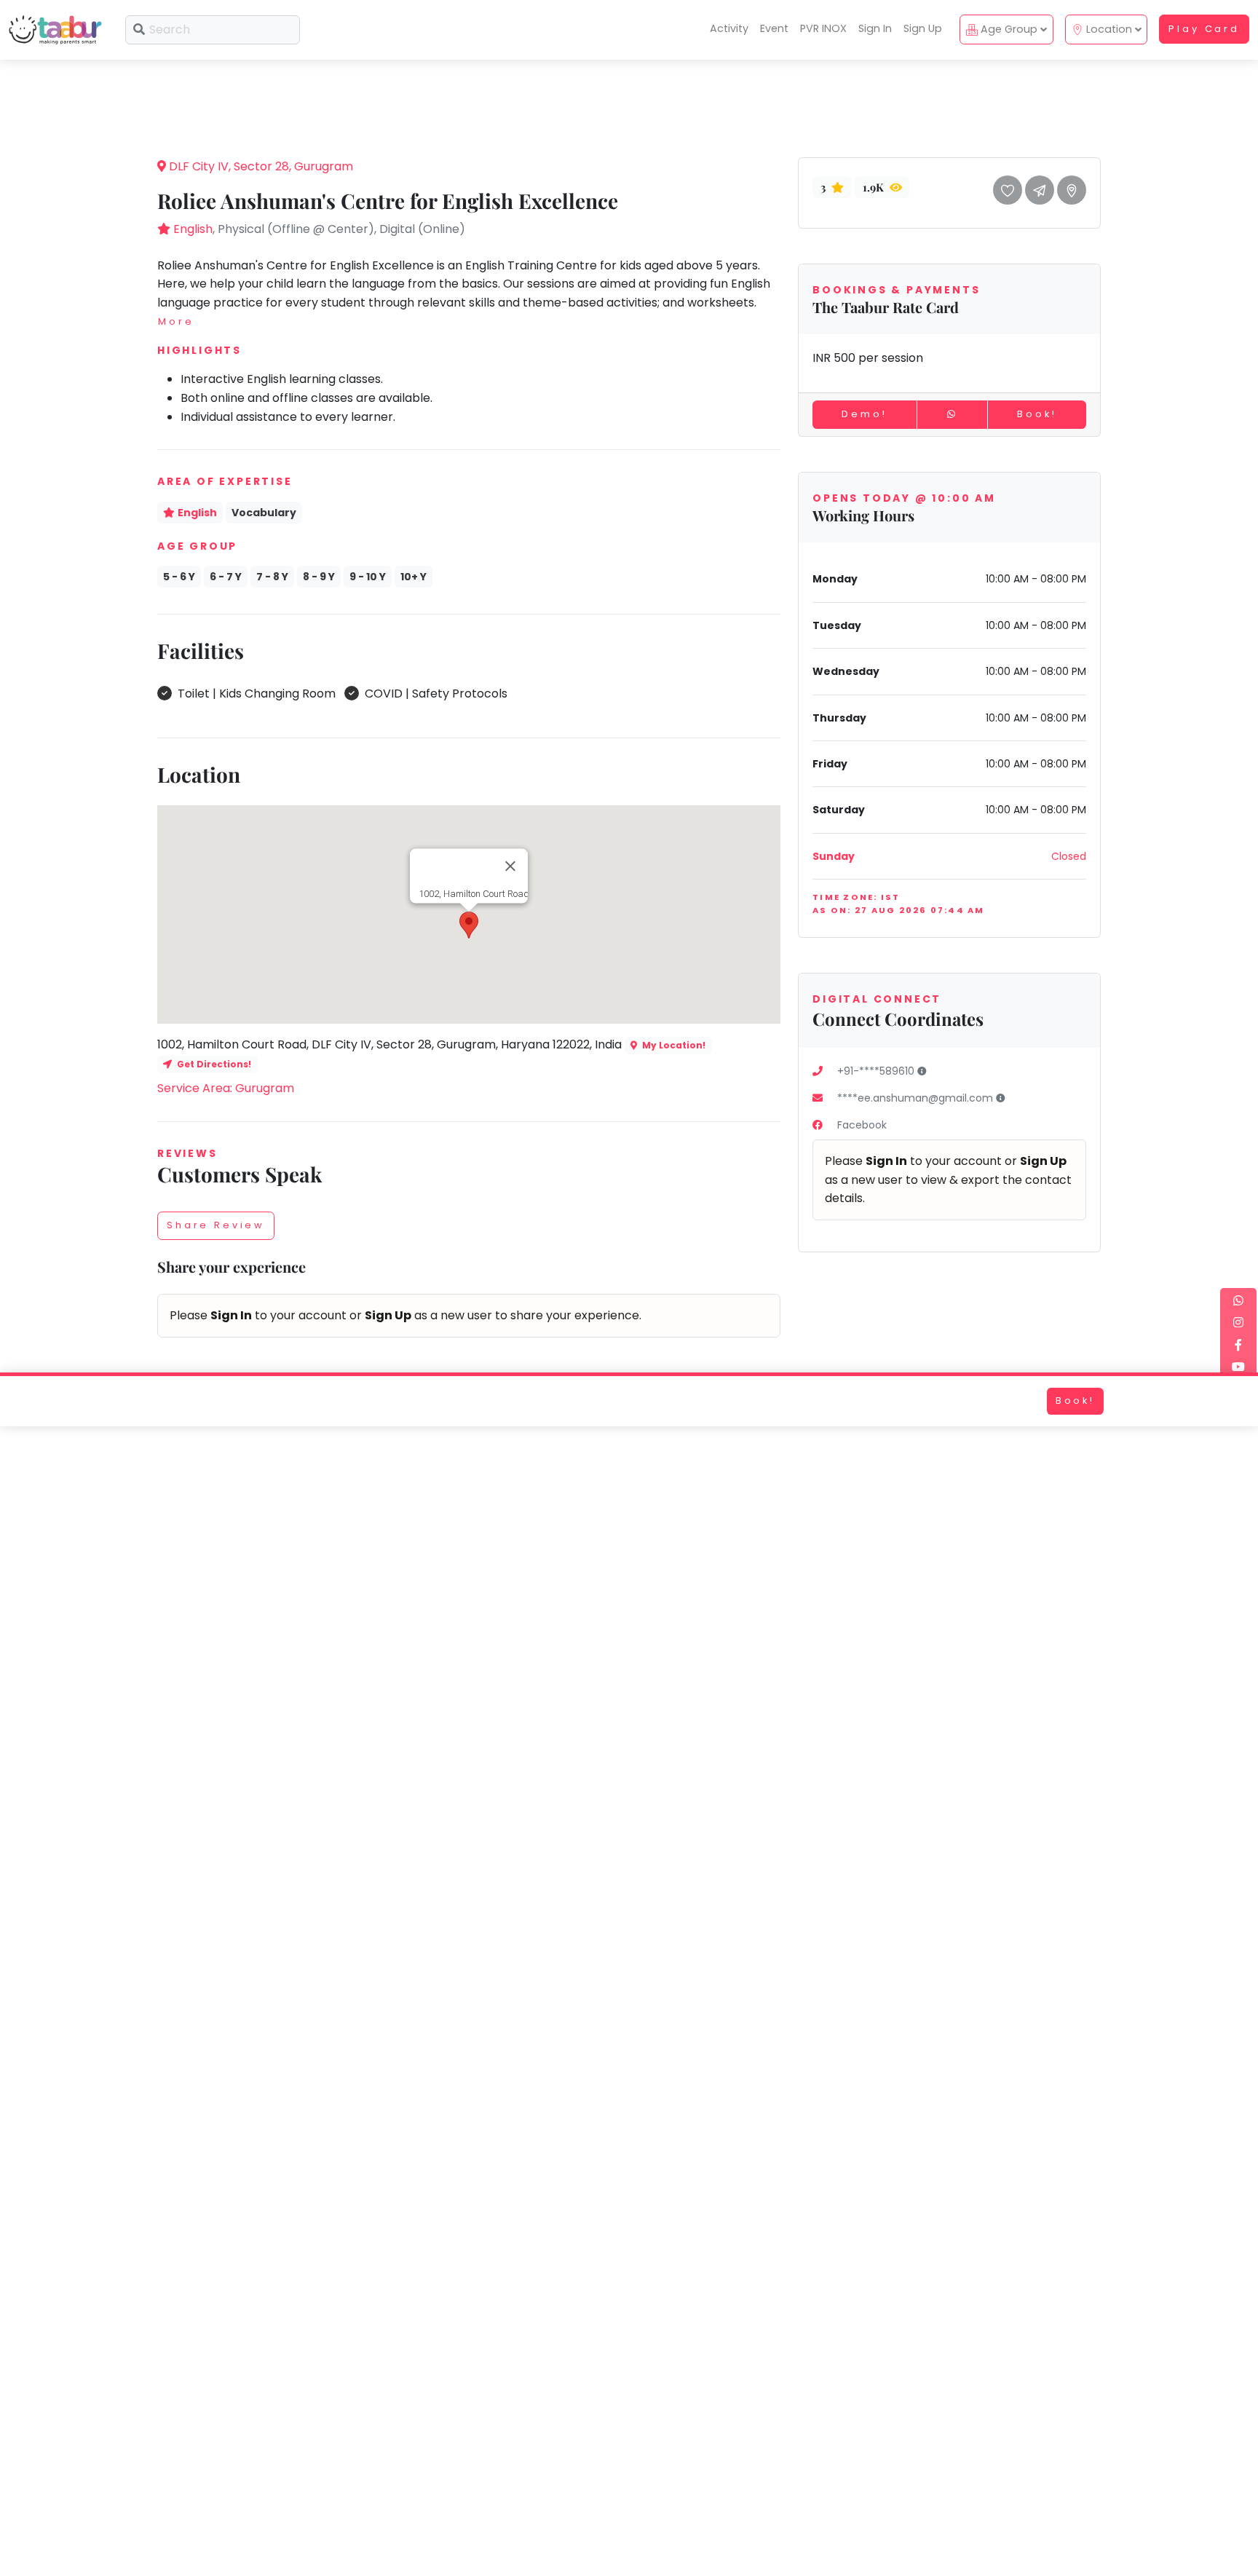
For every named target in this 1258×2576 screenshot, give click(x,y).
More (176, 321)
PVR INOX (823, 28)
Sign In (875, 28)
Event (774, 28)
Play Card (1204, 29)
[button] (469, 925)
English (193, 229)
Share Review (216, 1225)
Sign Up (923, 28)
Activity (729, 28)
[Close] (510, 866)
